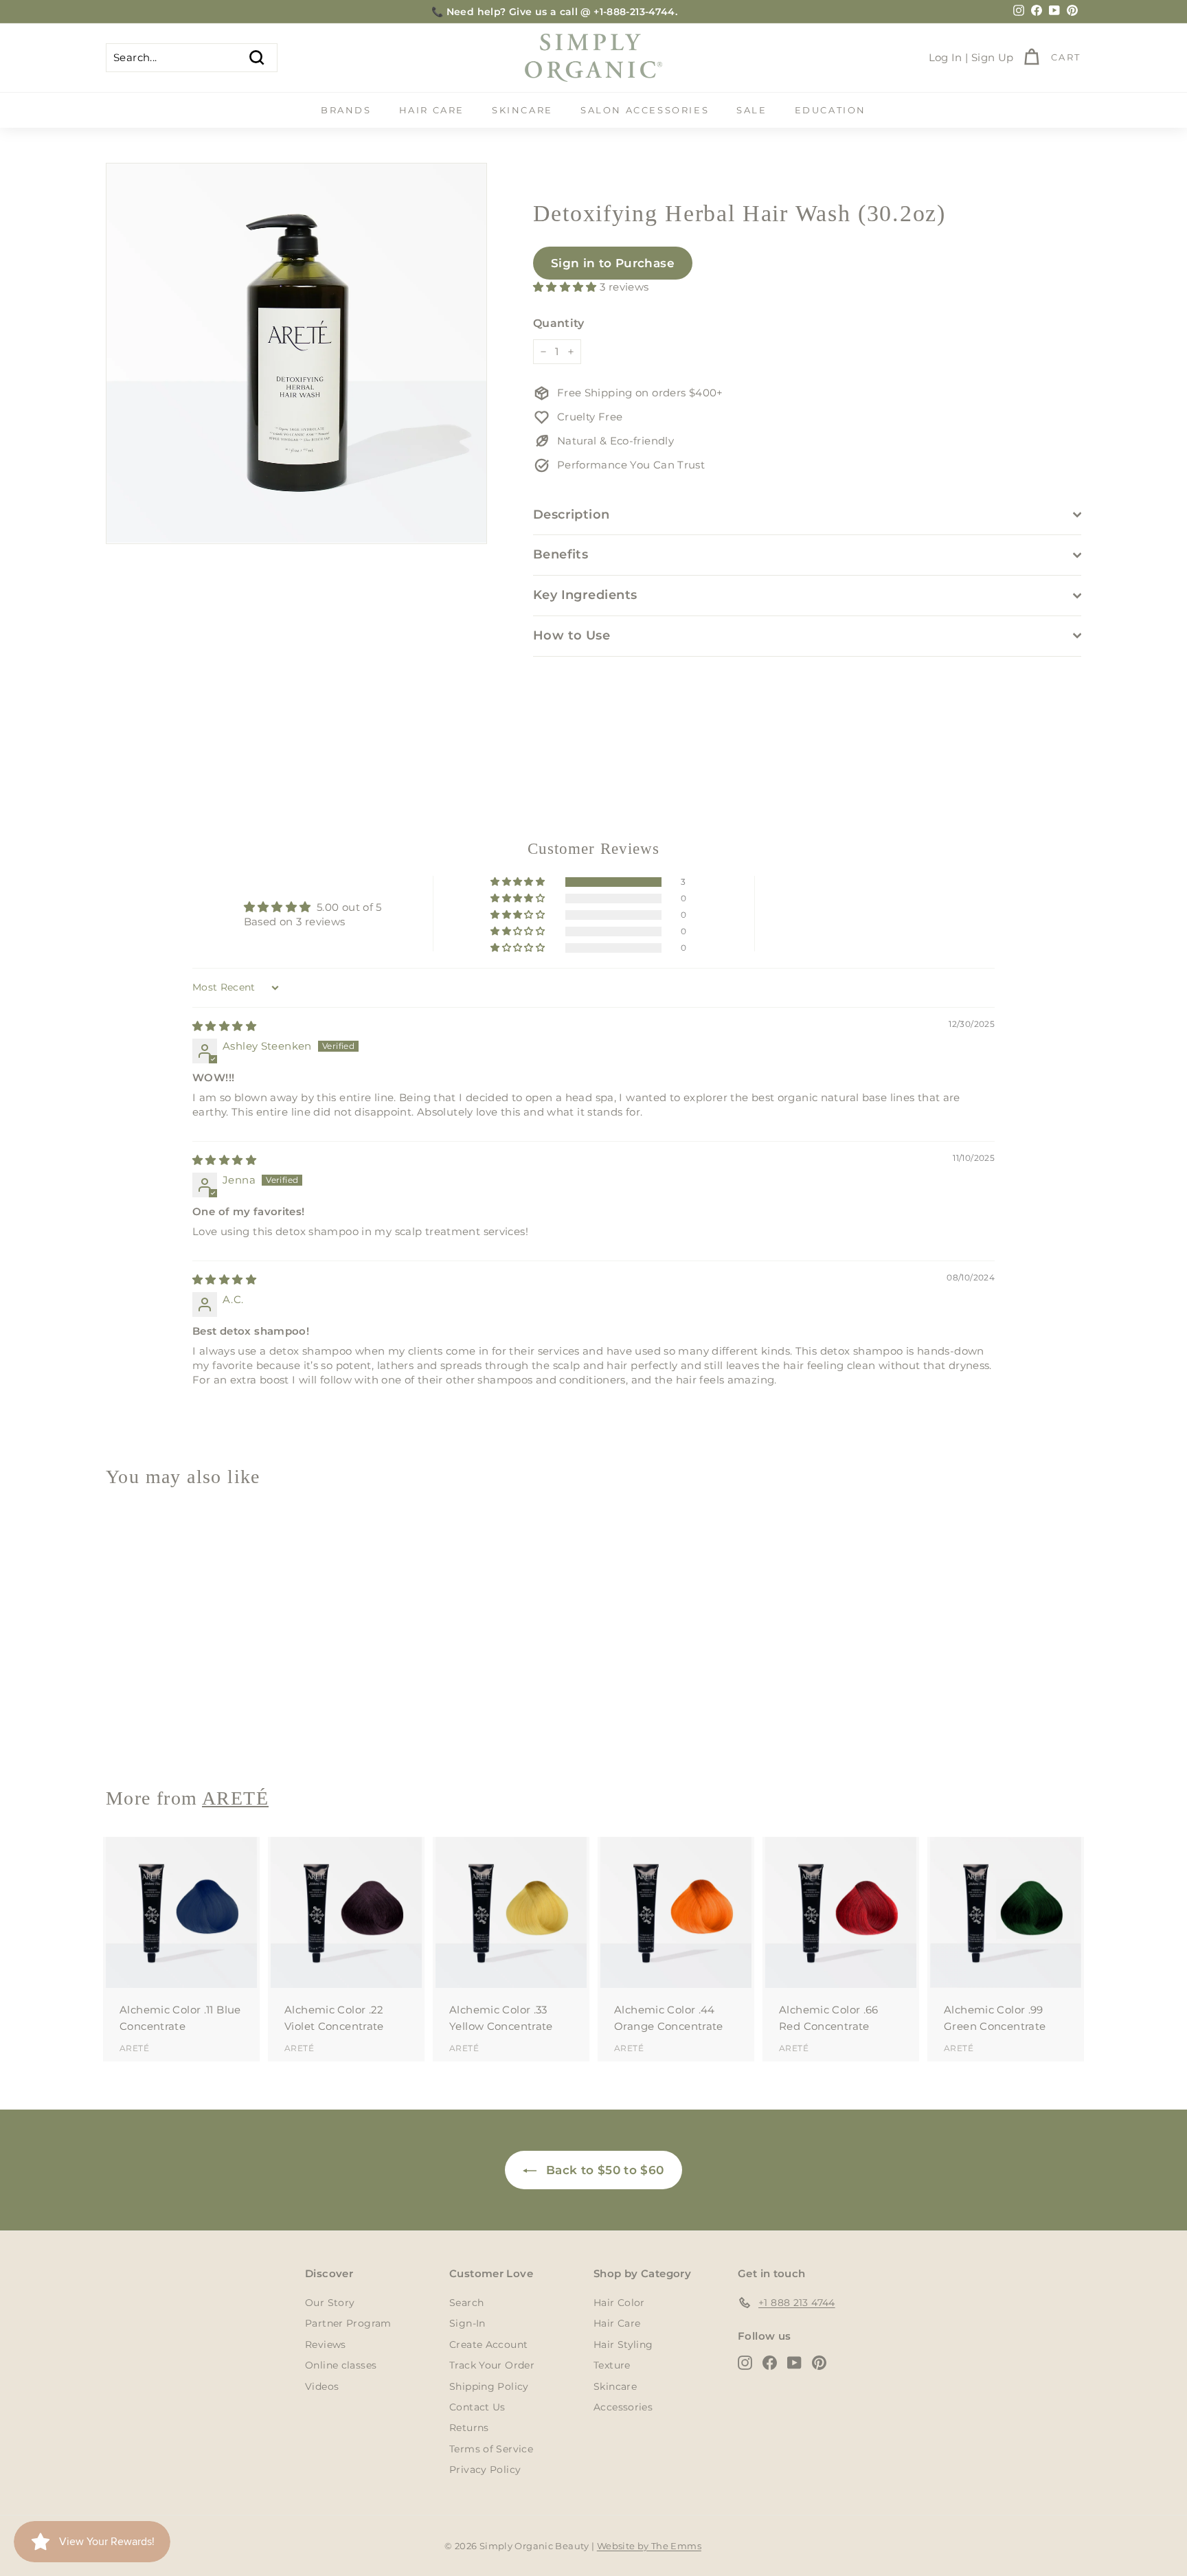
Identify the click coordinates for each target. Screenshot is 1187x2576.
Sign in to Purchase (613, 263)
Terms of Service (491, 2449)
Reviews (326, 2345)
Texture (612, 2365)
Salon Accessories (645, 110)
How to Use (572, 635)
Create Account (488, 2345)
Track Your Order (492, 2365)
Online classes (341, 2365)
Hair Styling (623, 2345)
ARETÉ (134, 1727)
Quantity (559, 323)
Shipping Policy (489, 2386)
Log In (946, 57)
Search (466, 2303)
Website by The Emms (649, 2546)
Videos (322, 2386)
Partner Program (348, 2323)
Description (572, 515)
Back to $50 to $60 (603, 2170)
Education (830, 110)
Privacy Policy (485, 2470)
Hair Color (619, 2303)
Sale (751, 110)
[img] (224, 1026)
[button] (566, 287)
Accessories (623, 2407)
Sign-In (467, 2323)
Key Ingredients (585, 595)
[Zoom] (296, 353)
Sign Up (993, 57)
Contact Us (477, 2407)
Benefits (561, 554)
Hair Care (432, 110)
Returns (469, 2428)
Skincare (522, 110)
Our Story (330, 2303)
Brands (346, 110)
